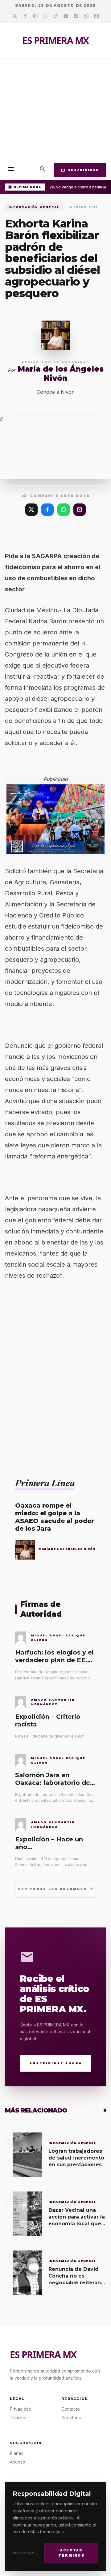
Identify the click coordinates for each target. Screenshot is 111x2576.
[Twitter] (15, 16)
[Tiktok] (56, 16)
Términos (19, 2418)
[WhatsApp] (64, 510)
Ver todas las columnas (56, 1889)
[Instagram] (35, 16)
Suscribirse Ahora (56, 2063)
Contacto (71, 2409)
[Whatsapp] (86, 16)
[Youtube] (66, 16)
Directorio (71, 2418)
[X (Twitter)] (31, 510)
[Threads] (45, 16)
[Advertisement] (55, 109)
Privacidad (24, 2553)
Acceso (18, 2462)
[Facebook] (25, 16)
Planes (17, 2453)
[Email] (96, 16)
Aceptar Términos (71, 2553)
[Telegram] (76, 16)
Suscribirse (80, 170)
